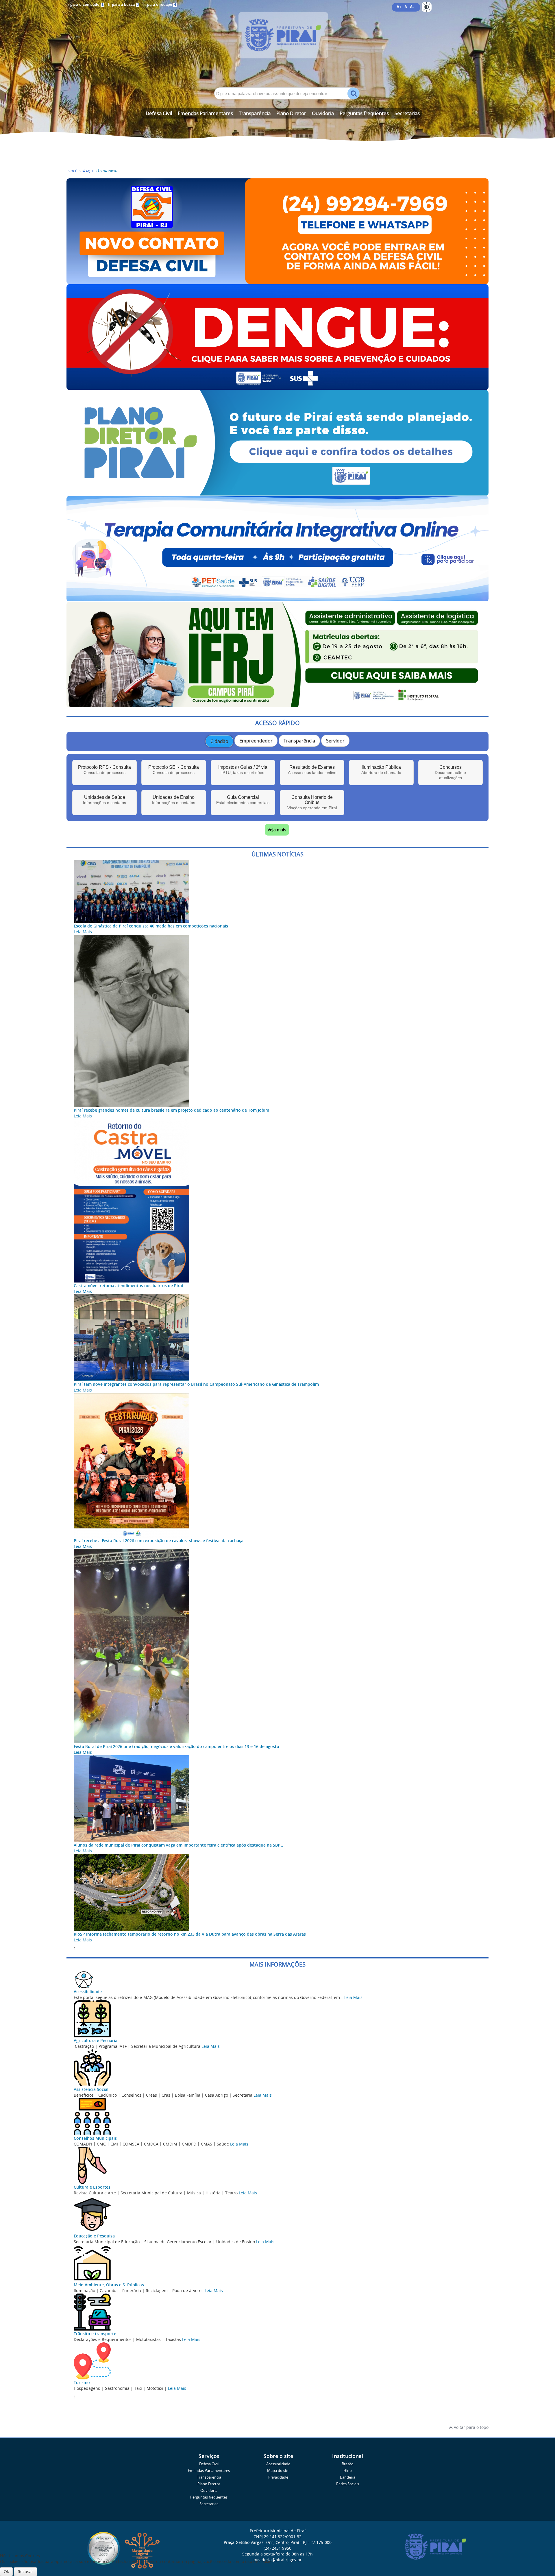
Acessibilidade (88, 1992)
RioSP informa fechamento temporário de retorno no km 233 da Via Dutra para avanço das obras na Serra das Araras (190, 1934)
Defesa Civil (159, 113)
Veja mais (277, 830)
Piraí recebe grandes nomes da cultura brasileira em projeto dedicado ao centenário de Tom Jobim (171, 1110)
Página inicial (107, 171)
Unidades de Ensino (174, 800)
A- (412, 7)
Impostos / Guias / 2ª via (243, 770)
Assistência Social (91, 2089)
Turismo (82, 2382)
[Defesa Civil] (277, 281)
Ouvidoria (323, 113)
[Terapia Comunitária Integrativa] (277, 599)
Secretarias (407, 113)
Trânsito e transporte (95, 2334)
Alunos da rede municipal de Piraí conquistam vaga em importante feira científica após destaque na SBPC (178, 1845)
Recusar (25, 2572)
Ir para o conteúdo (85, 5)
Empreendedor (256, 741)
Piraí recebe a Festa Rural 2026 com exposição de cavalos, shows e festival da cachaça (159, 1541)
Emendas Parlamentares (205, 113)
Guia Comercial (243, 800)
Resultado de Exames (312, 770)
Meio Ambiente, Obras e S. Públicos (109, 2285)
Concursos (450, 772)
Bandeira (348, 2477)
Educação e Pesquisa (94, 2236)
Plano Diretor (291, 113)
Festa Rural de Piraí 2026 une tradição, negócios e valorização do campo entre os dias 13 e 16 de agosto (176, 1746)
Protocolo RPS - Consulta (104, 770)
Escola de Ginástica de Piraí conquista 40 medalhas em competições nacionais (151, 926)
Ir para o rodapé (160, 5)
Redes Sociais (348, 2484)
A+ (399, 7)
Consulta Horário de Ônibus (312, 802)
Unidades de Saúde (104, 800)
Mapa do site (278, 2471)
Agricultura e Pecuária (96, 2040)
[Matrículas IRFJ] (277, 704)
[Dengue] (277, 387)
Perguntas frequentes (364, 113)
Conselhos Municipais (95, 2138)
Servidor (335, 741)
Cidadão (219, 741)
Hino (348, 2471)
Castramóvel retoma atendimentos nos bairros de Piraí (128, 1286)
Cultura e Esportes (92, 2187)
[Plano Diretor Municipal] (277, 493)
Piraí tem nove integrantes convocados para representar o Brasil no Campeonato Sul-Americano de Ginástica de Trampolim (196, 1384)
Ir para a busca (123, 5)
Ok (6, 2572)
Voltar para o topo (471, 2427)
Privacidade (278, 2477)
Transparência (255, 113)
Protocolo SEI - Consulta (174, 770)
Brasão (348, 2464)
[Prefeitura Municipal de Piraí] (277, 44)
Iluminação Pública (381, 770)
